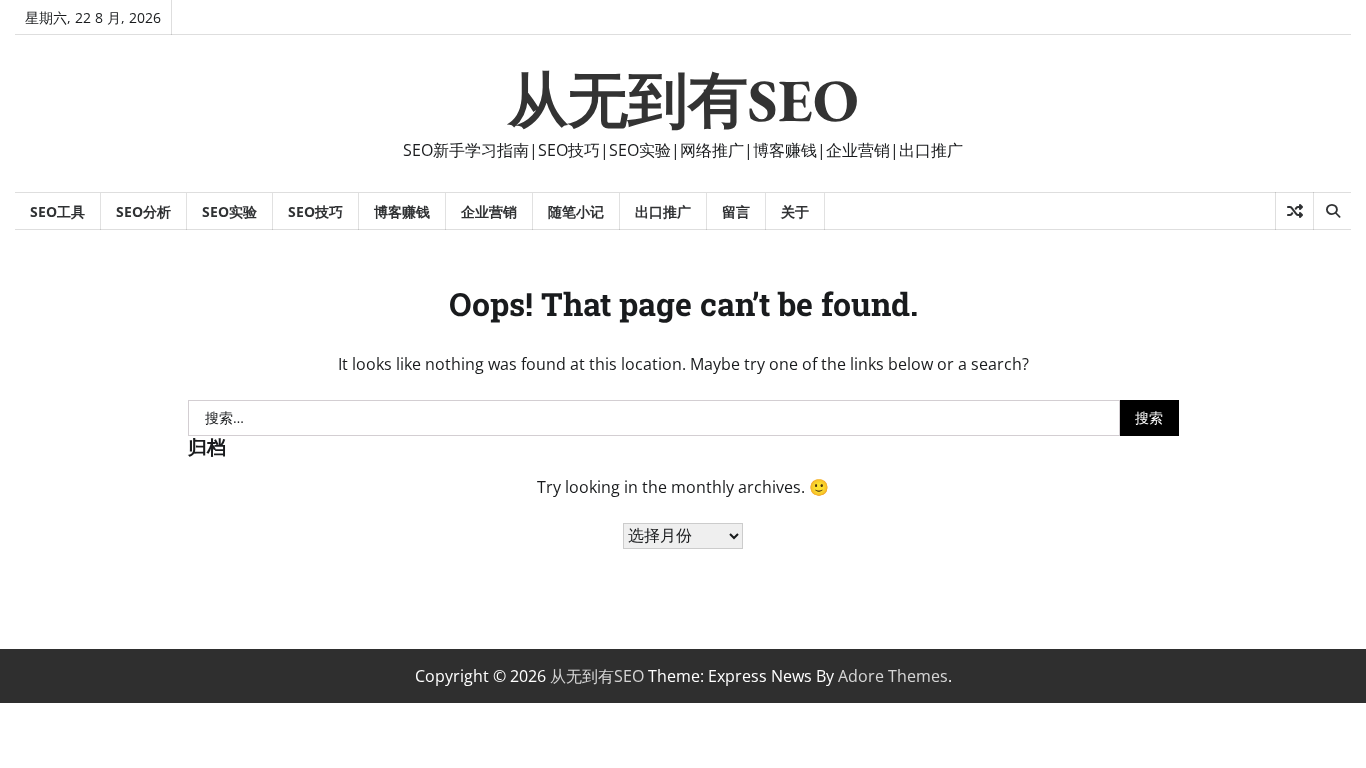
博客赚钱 (402, 211)
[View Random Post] (1294, 211)
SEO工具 (57, 211)
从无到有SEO (683, 100)
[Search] (1332, 211)
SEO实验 (229, 211)
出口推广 (663, 211)
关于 (795, 211)
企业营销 (489, 211)
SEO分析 (143, 211)
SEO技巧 (315, 211)
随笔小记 (576, 211)
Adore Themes (893, 676)
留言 (736, 211)
